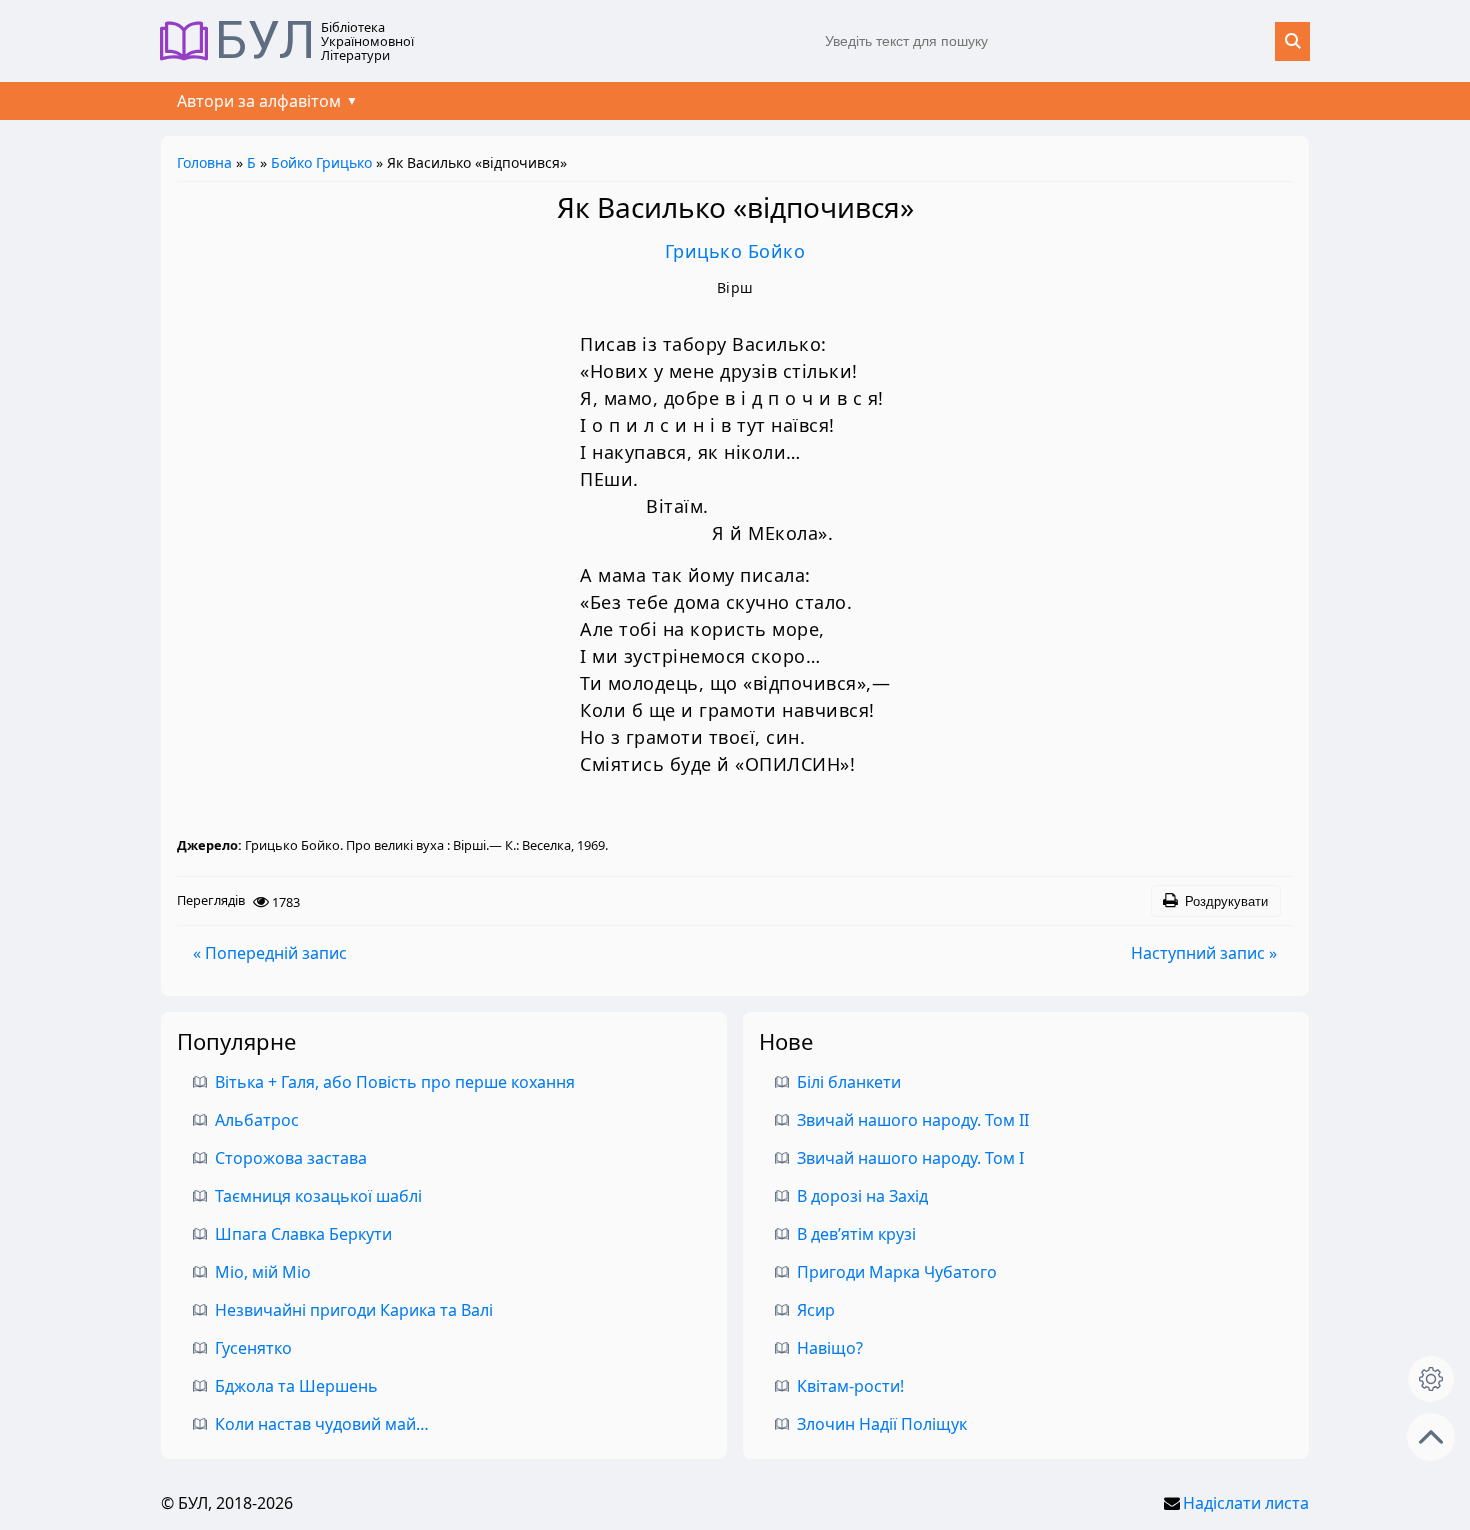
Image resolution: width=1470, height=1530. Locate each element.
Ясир (816, 1310)
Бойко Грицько (321, 162)
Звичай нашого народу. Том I (910, 1158)
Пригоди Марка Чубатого (897, 1272)
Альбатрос (257, 1120)
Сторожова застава (291, 1158)
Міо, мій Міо (263, 1272)
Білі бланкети (849, 1082)
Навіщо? (830, 1348)
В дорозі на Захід (862, 1196)
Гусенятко (253, 1348)
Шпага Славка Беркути (303, 1234)
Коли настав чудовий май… (322, 1424)
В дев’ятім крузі (856, 1234)
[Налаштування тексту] (1431, 1379)
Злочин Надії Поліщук (882, 1424)
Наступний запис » (1204, 953)
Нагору (1431, 1437)
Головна (204, 162)
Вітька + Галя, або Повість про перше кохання (395, 1082)
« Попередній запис (270, 953)
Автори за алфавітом (259, 101)
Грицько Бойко (735, 251)
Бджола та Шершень (296, 1386)
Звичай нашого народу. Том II (913, 1120)
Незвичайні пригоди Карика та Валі (354, 1310)
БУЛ (265, 41)
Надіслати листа (1246, 1503)
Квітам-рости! (850, 1386)
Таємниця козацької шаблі (318, 1196)
